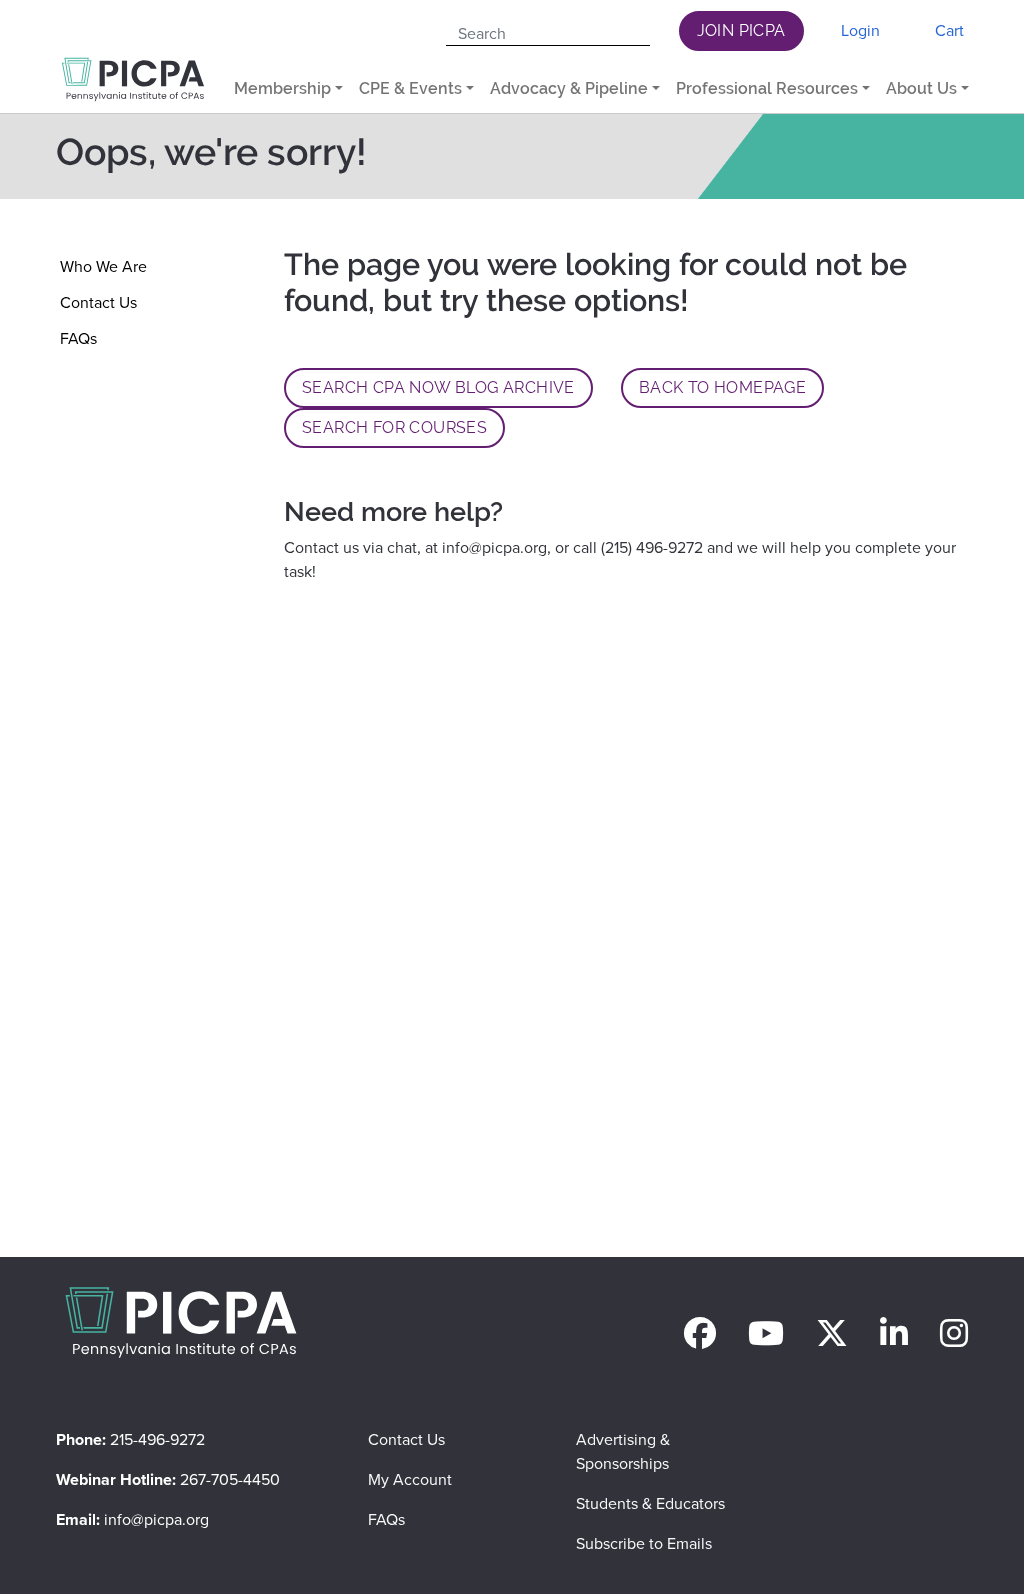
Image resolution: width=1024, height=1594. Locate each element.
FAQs (78, 338)
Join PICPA (741, 30)
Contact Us (98, 302)
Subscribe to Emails (644, 1543)
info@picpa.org (494, 547)
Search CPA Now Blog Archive (438, 387)
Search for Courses (394, 427)
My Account (410, 1479)
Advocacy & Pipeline (569, 88)
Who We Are (103, 266)
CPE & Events (410, 88)
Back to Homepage (722, 387)
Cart (949, 30)
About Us (921, 88)
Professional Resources (767, 88)
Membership (282, 88)
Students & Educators (650, 1503)
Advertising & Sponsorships (623, 1451)
